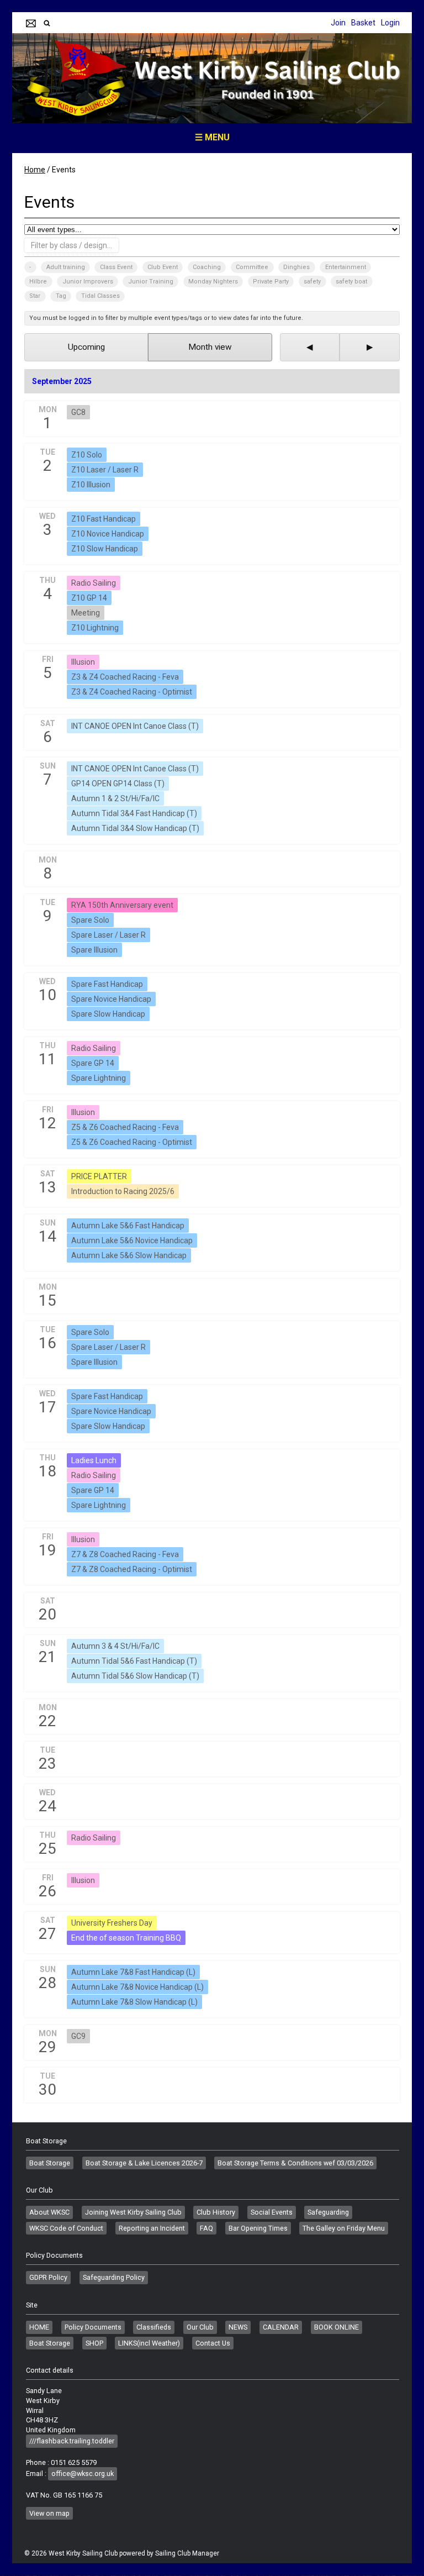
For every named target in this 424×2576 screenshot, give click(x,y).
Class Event (116, 267)
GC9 (78, 2036)
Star (35, 296)
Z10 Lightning (95, 628)
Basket (363, 23)
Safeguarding (328, 2212)
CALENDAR (281, 2327)
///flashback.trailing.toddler (72, 2441)
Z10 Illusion (91, 485)
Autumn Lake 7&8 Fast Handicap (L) (133, 1972)
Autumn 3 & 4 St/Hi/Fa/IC (115, 1646)
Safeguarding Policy (114, 2277)
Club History (216, 2212)
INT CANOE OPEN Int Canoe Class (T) (135, 726)
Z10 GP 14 (89, 598)
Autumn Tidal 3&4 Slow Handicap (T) (135, 828)
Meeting (86, 613)
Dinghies (296, 267)
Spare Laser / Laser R (108, 935)
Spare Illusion (94, 950)
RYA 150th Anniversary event (122, 905)
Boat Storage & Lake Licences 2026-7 (144, 2163)
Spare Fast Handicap (107, 984)
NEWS (238, 2327)
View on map (49, 2513)
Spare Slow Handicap (108, 1014)
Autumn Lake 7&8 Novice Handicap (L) (137, 1987)
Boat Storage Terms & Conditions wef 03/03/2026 (295, 2163)
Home (35, 170)
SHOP (94, 2343)
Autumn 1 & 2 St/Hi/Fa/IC (115, 798)
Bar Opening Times (258, 2228)
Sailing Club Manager (187, 2553)
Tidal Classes (100, 296)
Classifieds (154, 2327)
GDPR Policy (48, 2277)
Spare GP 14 (93, 1063)
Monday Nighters (213, 282)
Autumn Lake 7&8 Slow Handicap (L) (134, 2002)
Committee (252, 267)
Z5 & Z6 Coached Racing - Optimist (132, 1142)
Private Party (271, 282)
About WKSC (49, 2212)
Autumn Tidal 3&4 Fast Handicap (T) (134, 813)
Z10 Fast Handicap (104, 519)
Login (390, 23)
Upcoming (86, 347)
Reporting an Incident (152, 2228)
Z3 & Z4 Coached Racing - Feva (125, 677)
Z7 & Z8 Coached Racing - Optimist (132, 1569)
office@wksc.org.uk (83, 2474)
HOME (39, 2327)
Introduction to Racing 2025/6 (123, 1191)
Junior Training (151, 282)
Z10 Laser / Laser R (105, 470)
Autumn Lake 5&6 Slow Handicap (129, 1255)
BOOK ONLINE (336, 2327)
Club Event (163, 267)
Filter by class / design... (71, 245)
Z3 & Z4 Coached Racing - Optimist (132, 692)
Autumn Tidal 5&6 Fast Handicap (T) (134, 1661)
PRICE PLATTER (99, 1176)
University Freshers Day (112, 1923)
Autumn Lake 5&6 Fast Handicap (128, 1226)
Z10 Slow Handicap (105, 549)
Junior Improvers (88, 282)
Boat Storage (50, 2163)
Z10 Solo (87, 455)
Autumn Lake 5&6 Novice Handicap (132, 1240)
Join (338, 23)
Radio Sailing (94, 583)
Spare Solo (90, 920)
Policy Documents (93, 2327)
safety (312, 282)
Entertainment (346, 267)
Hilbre (38, 282)
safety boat (351, 282)
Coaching (207, 267)
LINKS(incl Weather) (149, 2343)
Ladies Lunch (94, 1460)
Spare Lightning (99, 1078)
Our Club (200, 2327)
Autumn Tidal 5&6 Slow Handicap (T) (135, 1676)
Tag (61, 296)
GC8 (78, 412)
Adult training (66, 267)
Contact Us (213, 2343)
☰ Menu (212, 137)
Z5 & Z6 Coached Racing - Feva (125, 1127)
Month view (210, 347)
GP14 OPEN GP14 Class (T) (118, 784)
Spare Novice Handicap (111, 999)
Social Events (272, 2212)
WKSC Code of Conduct (66, 2228)
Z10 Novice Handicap (108, 534)
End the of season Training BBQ (126, 1938)
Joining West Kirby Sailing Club (133, 2212)
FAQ (206, 2228)
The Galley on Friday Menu (344, 2228)
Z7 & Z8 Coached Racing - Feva (125, 1554)
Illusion (83, 662)
